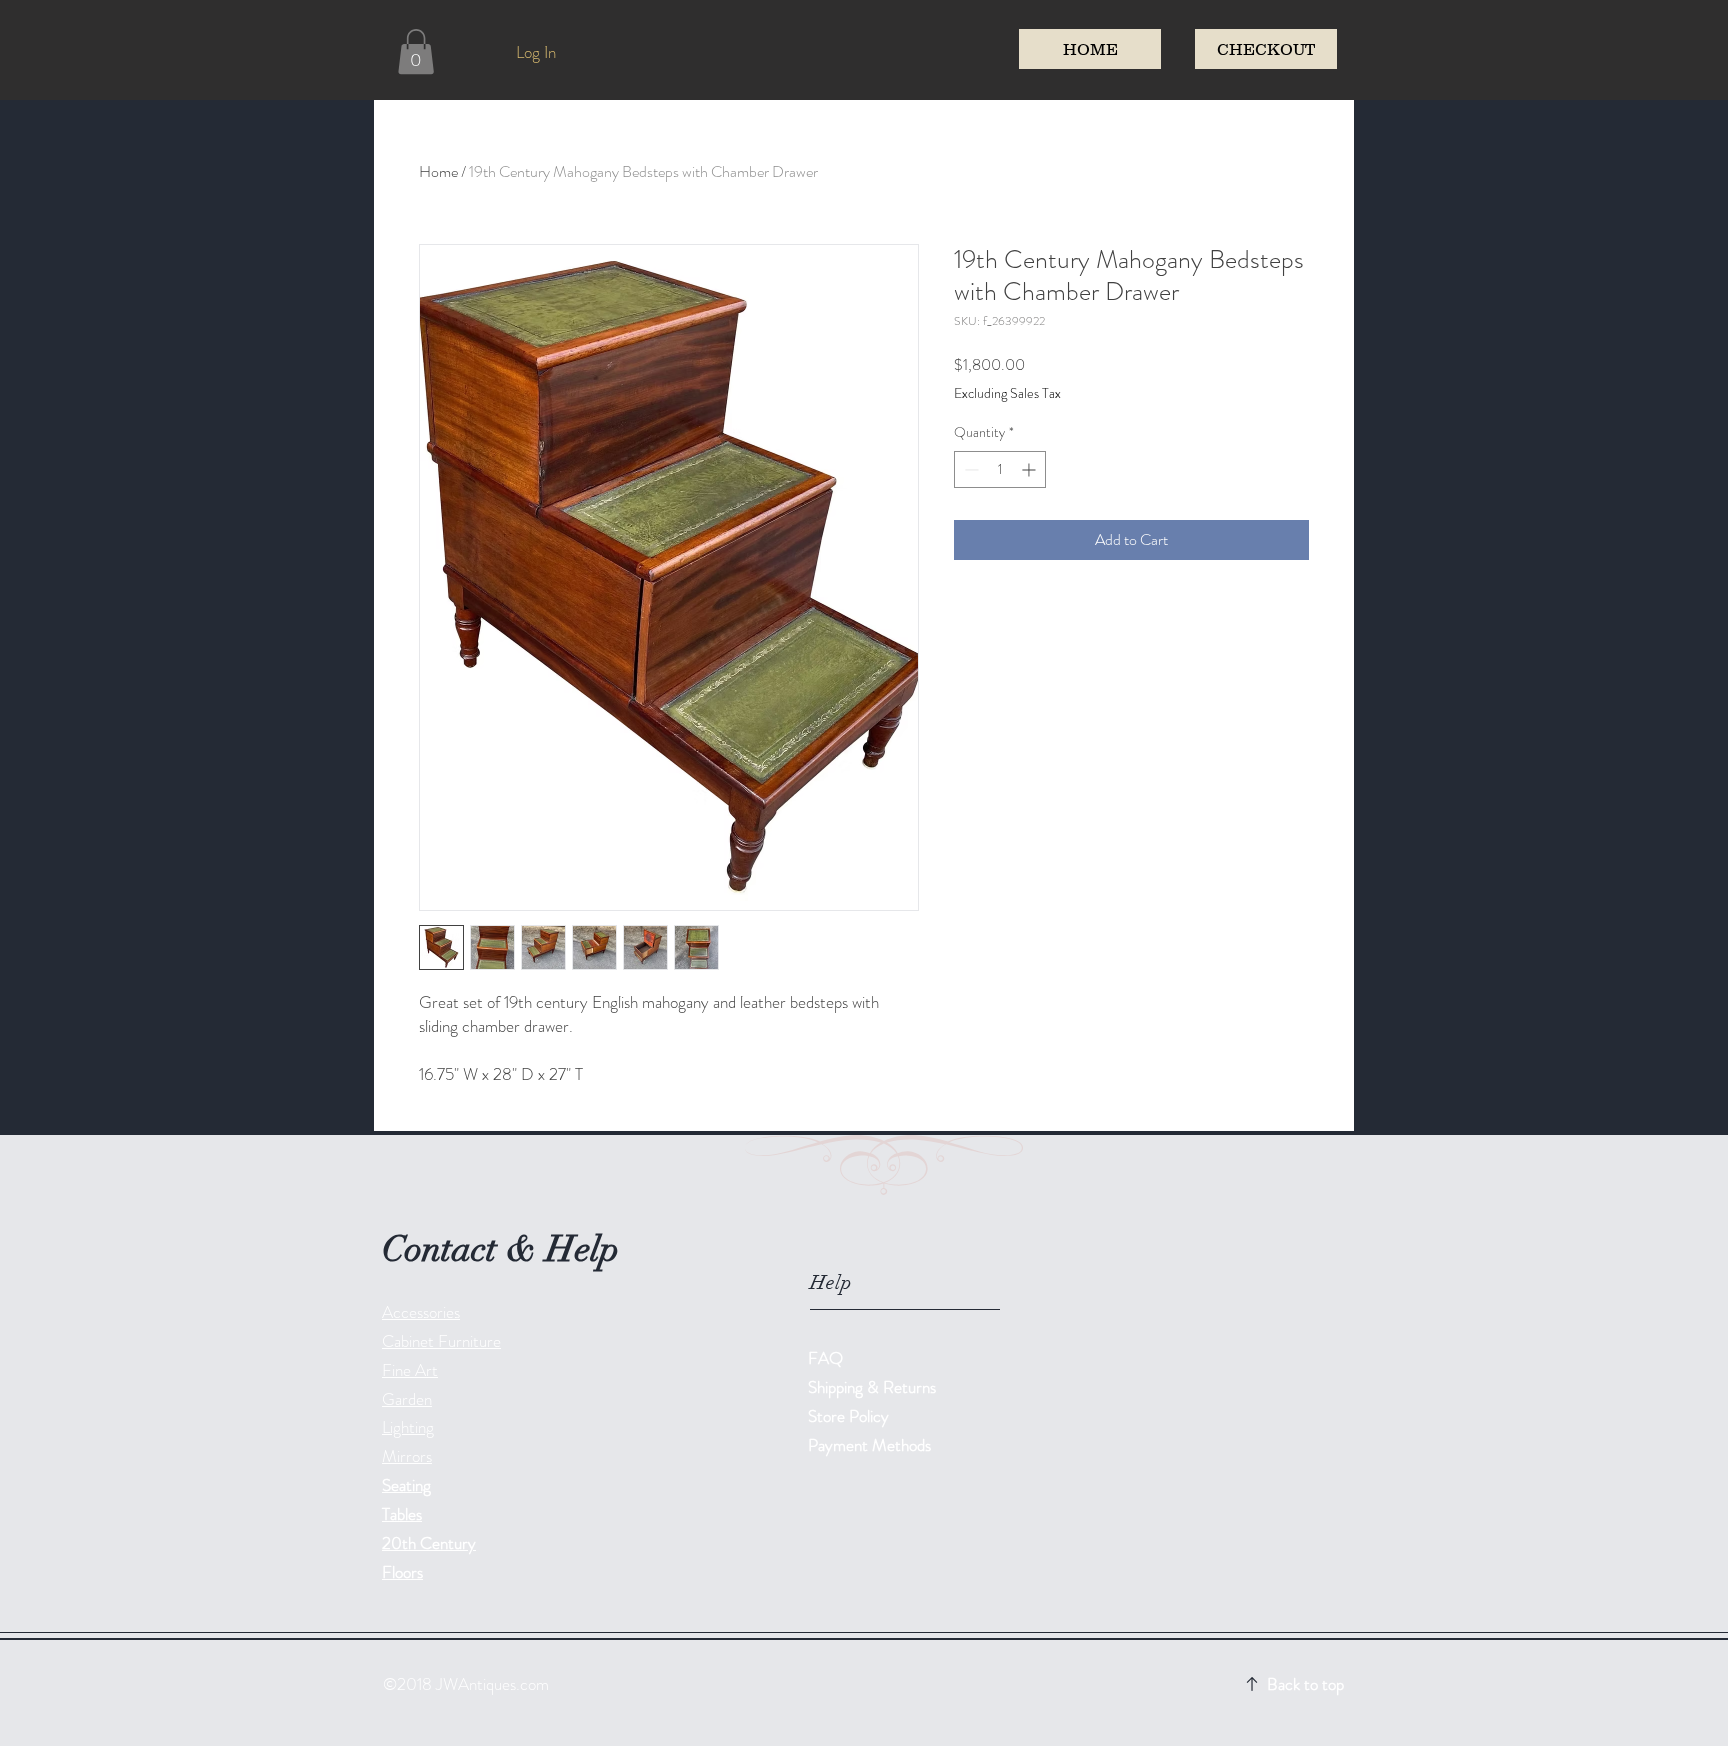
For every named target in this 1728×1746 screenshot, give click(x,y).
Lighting (408, 1427)
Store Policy (848, 1416)
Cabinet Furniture (441, 1341)
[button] (416, 51)
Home (438, 171)
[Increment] (1030, 469)
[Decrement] (969, 469)
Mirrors (407, 1456)
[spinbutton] (1000, 469)
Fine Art (410, 1370)
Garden (407, 1399)
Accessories (421, 1312)
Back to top (1305, 1684)
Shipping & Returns (874, 1387)
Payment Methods (871, 1445)
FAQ (825, 1358)
